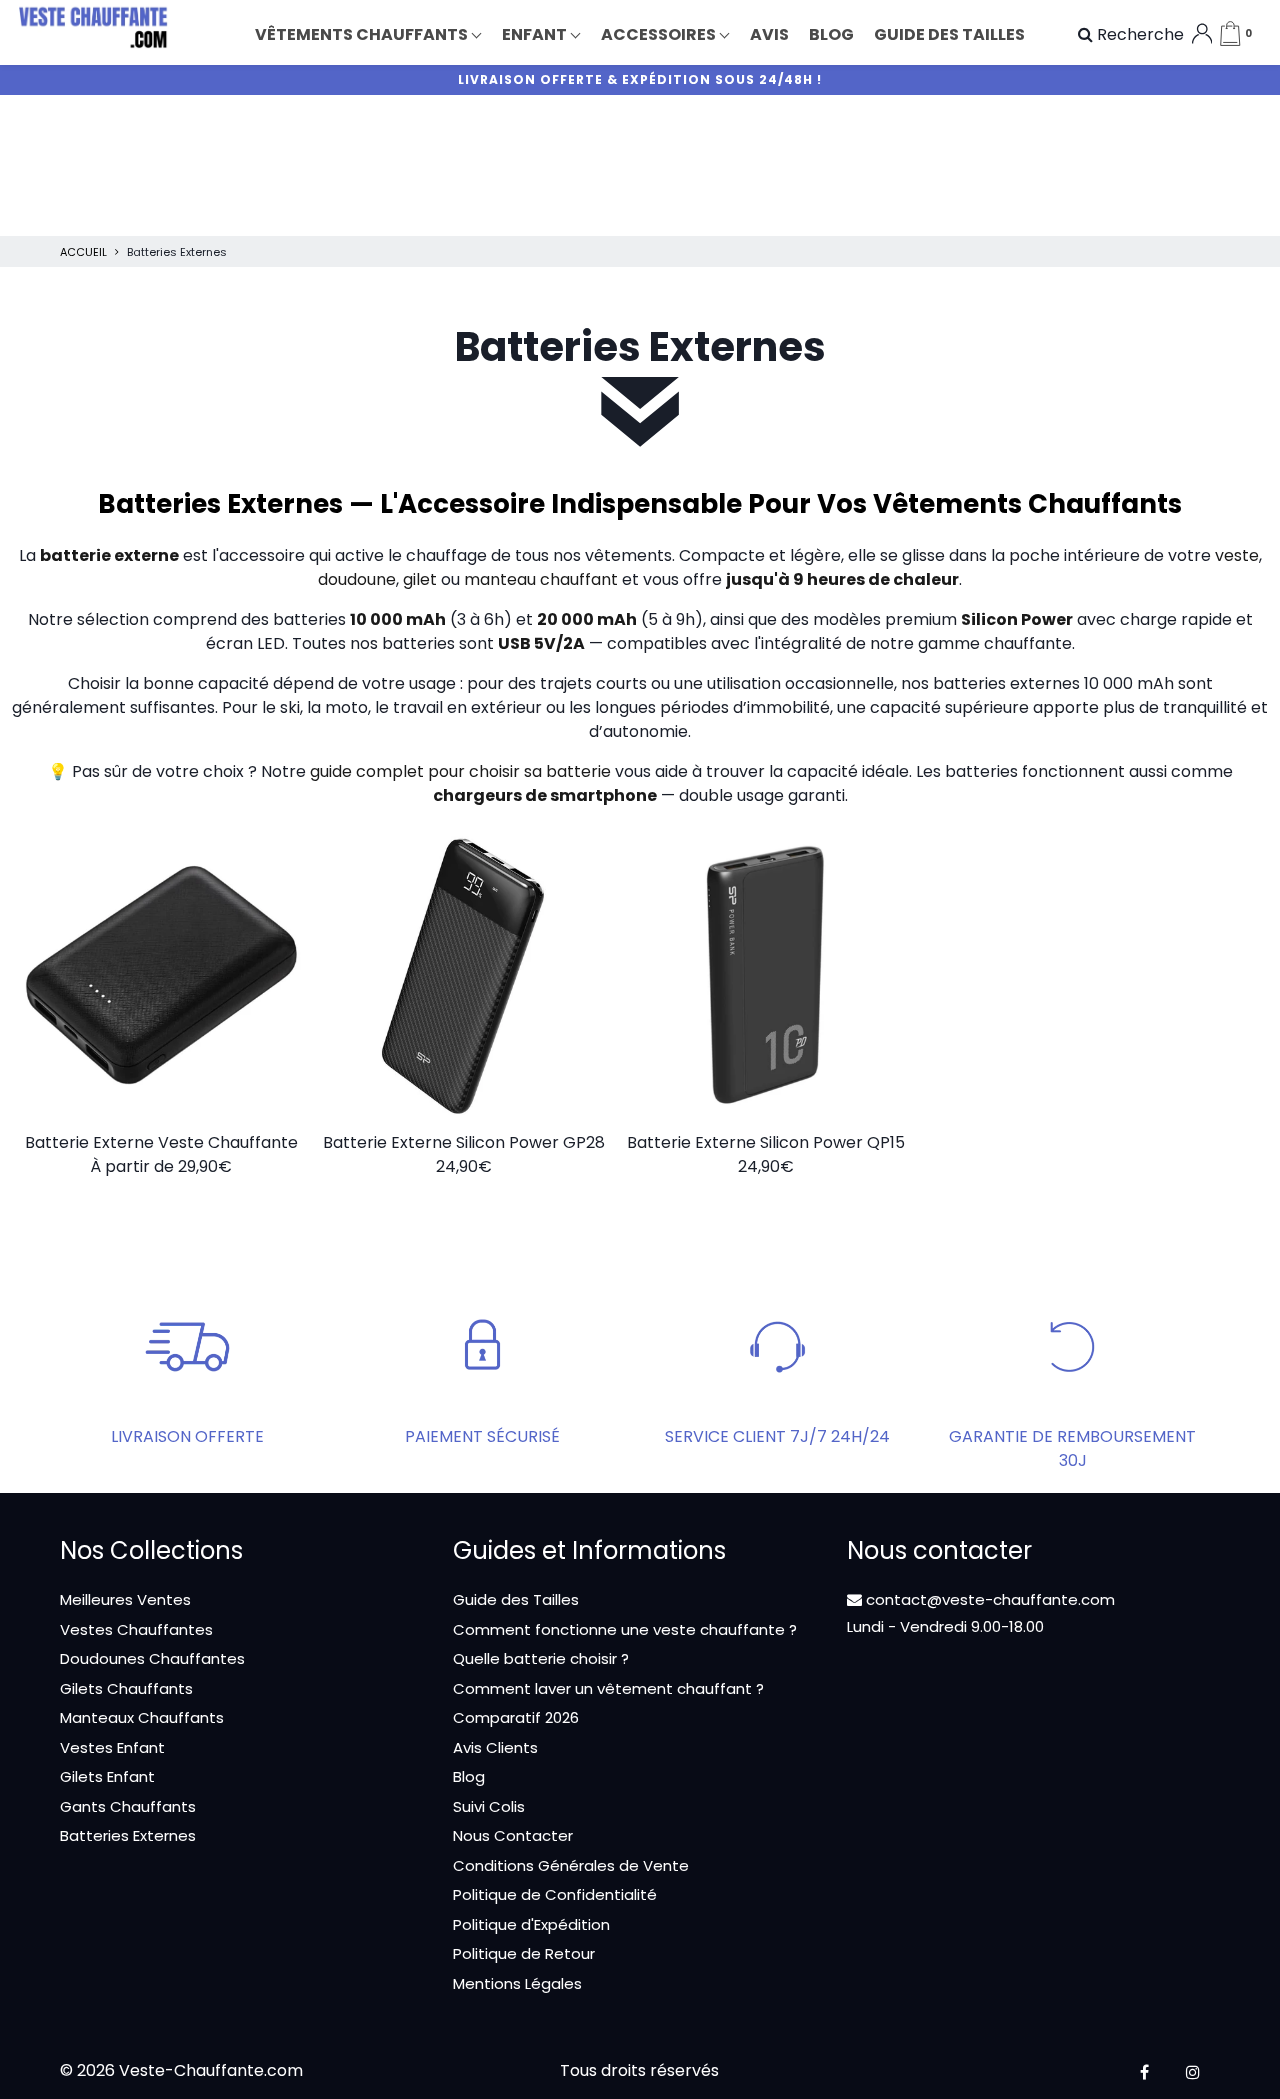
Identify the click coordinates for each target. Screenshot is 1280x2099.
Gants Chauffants (128, 1806)
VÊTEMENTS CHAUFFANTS (363, 34)
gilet (420, 579)
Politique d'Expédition (531, 1924)
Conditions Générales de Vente (571, 1865)
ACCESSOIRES (660, 34)
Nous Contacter (513, 1835)
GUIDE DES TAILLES (949, 34)
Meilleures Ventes (125, 1599)
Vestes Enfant (112, 1747)
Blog (469, 1776)
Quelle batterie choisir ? (541, 1658)
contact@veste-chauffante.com (988, 1599)
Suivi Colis (489, 1806)
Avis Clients (495, 1747)
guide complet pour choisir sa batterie (460, 771)
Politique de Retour (524, 1953)
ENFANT (536, 34)
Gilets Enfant (107, 1776)
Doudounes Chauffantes (152, 1658)
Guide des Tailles (516, 1599)
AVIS (769, 34)
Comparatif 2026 (516, 1717)
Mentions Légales (517, 1983)
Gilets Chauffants (126, 1688)
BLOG (831, 34)
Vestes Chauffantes (136, 1629)
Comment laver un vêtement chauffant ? (608, 1688)
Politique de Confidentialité (555, 1894)
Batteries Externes (128, 1835)
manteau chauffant (541, 579)
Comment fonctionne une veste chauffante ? (625, 1629)
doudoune (357, 579)
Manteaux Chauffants (142, 1717)
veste (1237, 555)
